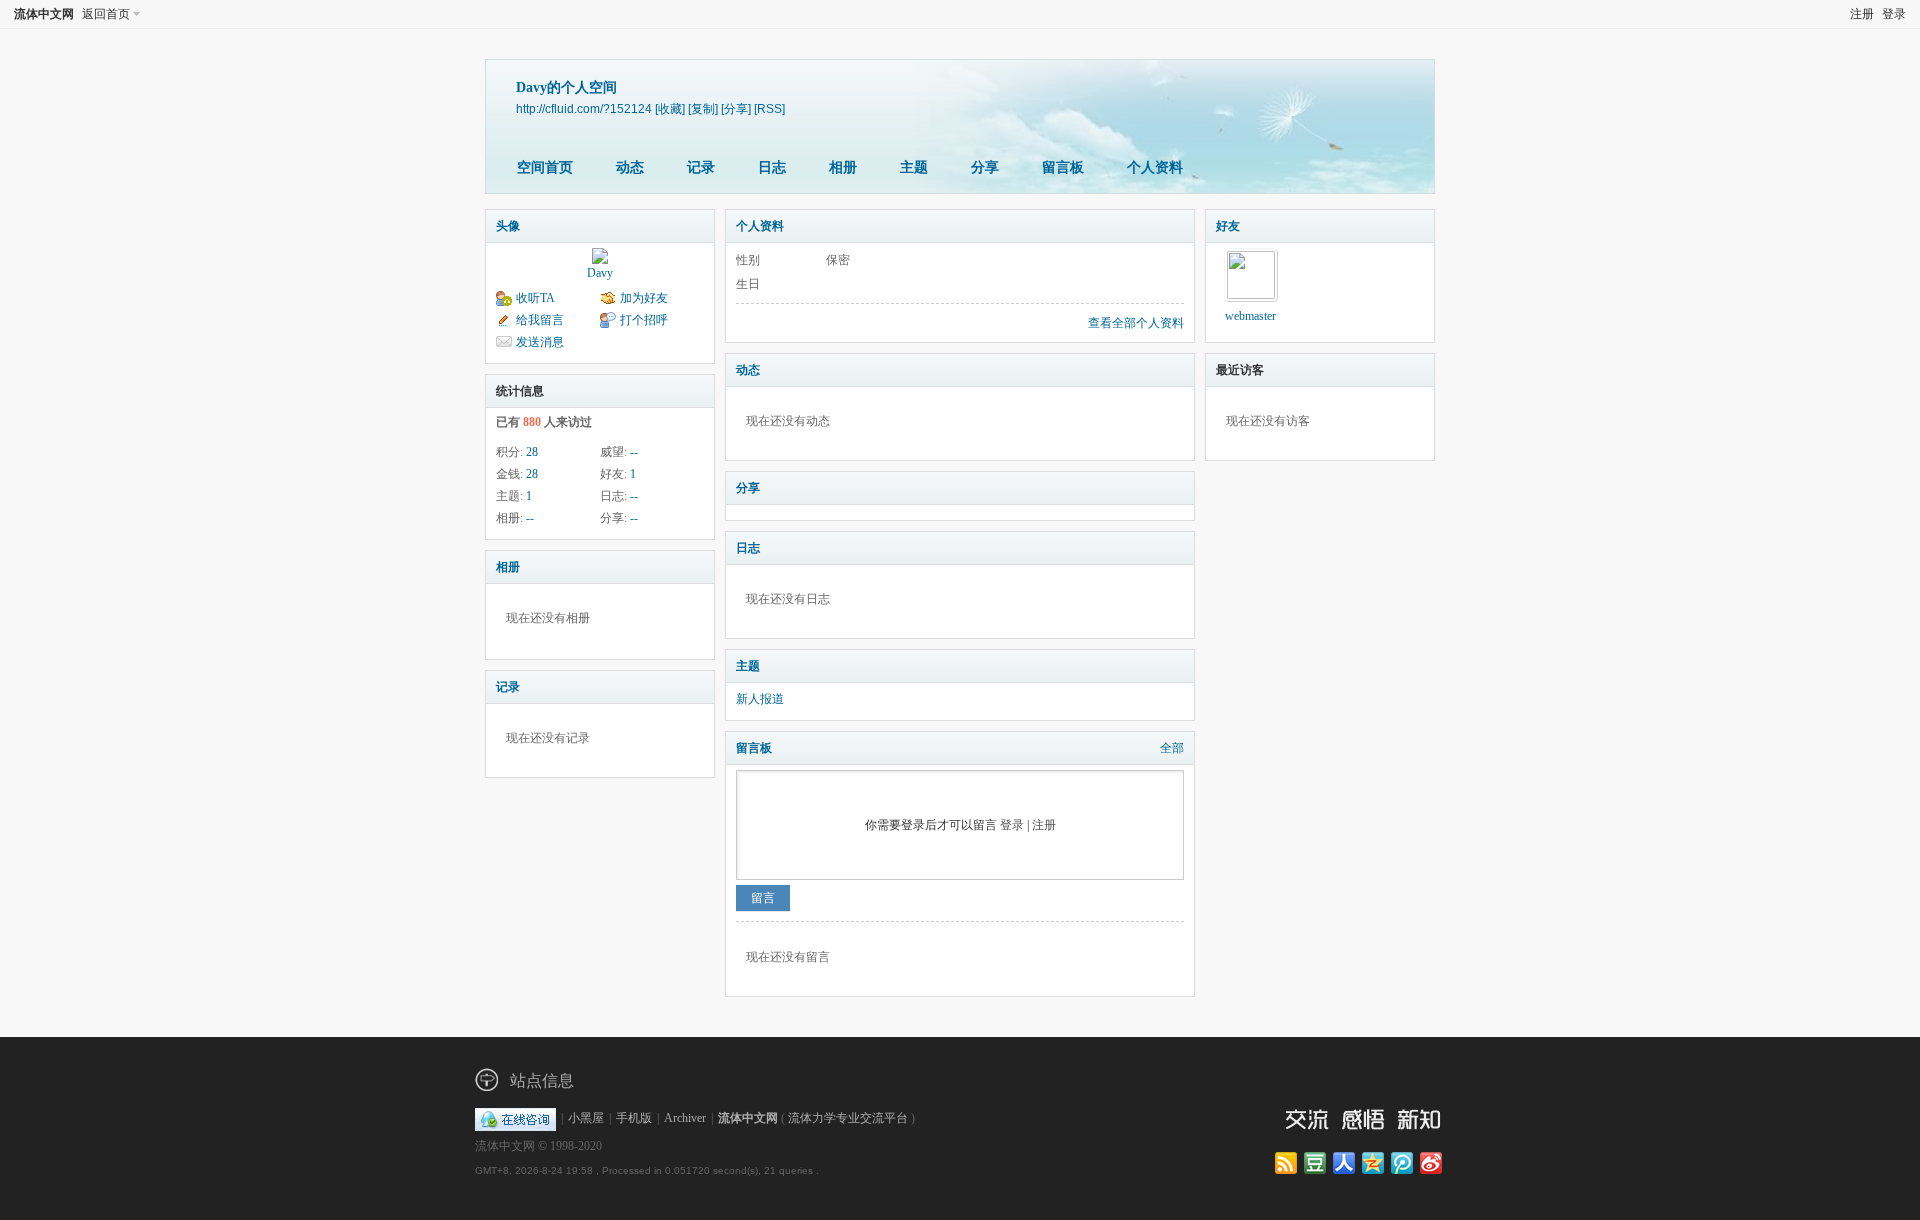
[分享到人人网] (1345, 1164)
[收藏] (670, 108)
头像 (508, 226)
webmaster (1250, 316)
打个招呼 (644, 320)
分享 (985, 167)
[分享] (736, 108)
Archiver (685, 1118)
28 (532, 452)
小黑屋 (586, 1118)
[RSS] (769, 108)
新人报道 (760, 699)
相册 (843, 167)
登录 (1894, 14)
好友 (1228, 226)
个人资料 (1155, 167)
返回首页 (106, 14)
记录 (701, 167)
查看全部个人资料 (1136, 323)
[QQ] (515, 1118)
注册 (1862, 14)
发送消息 (540, 342)
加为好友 (644, 298)
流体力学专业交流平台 (848, 1118)
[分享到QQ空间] (1374, 1164)
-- (634, 452)
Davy (600, 273)
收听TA (535, 298)
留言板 (1063, 167)
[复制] (703, 108)
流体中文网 (44, 14)
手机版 (634, 1118)
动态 (630, 167)
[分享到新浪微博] (1432, 1164)
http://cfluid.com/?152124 (584, 108)
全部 (1172, 748)
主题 (914, 167)
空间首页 (545, 167)
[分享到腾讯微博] (1403, 1164)
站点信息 (542, 1080)
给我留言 (540, 320)
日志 (772, 167)
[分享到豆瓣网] (1316, 1164)
